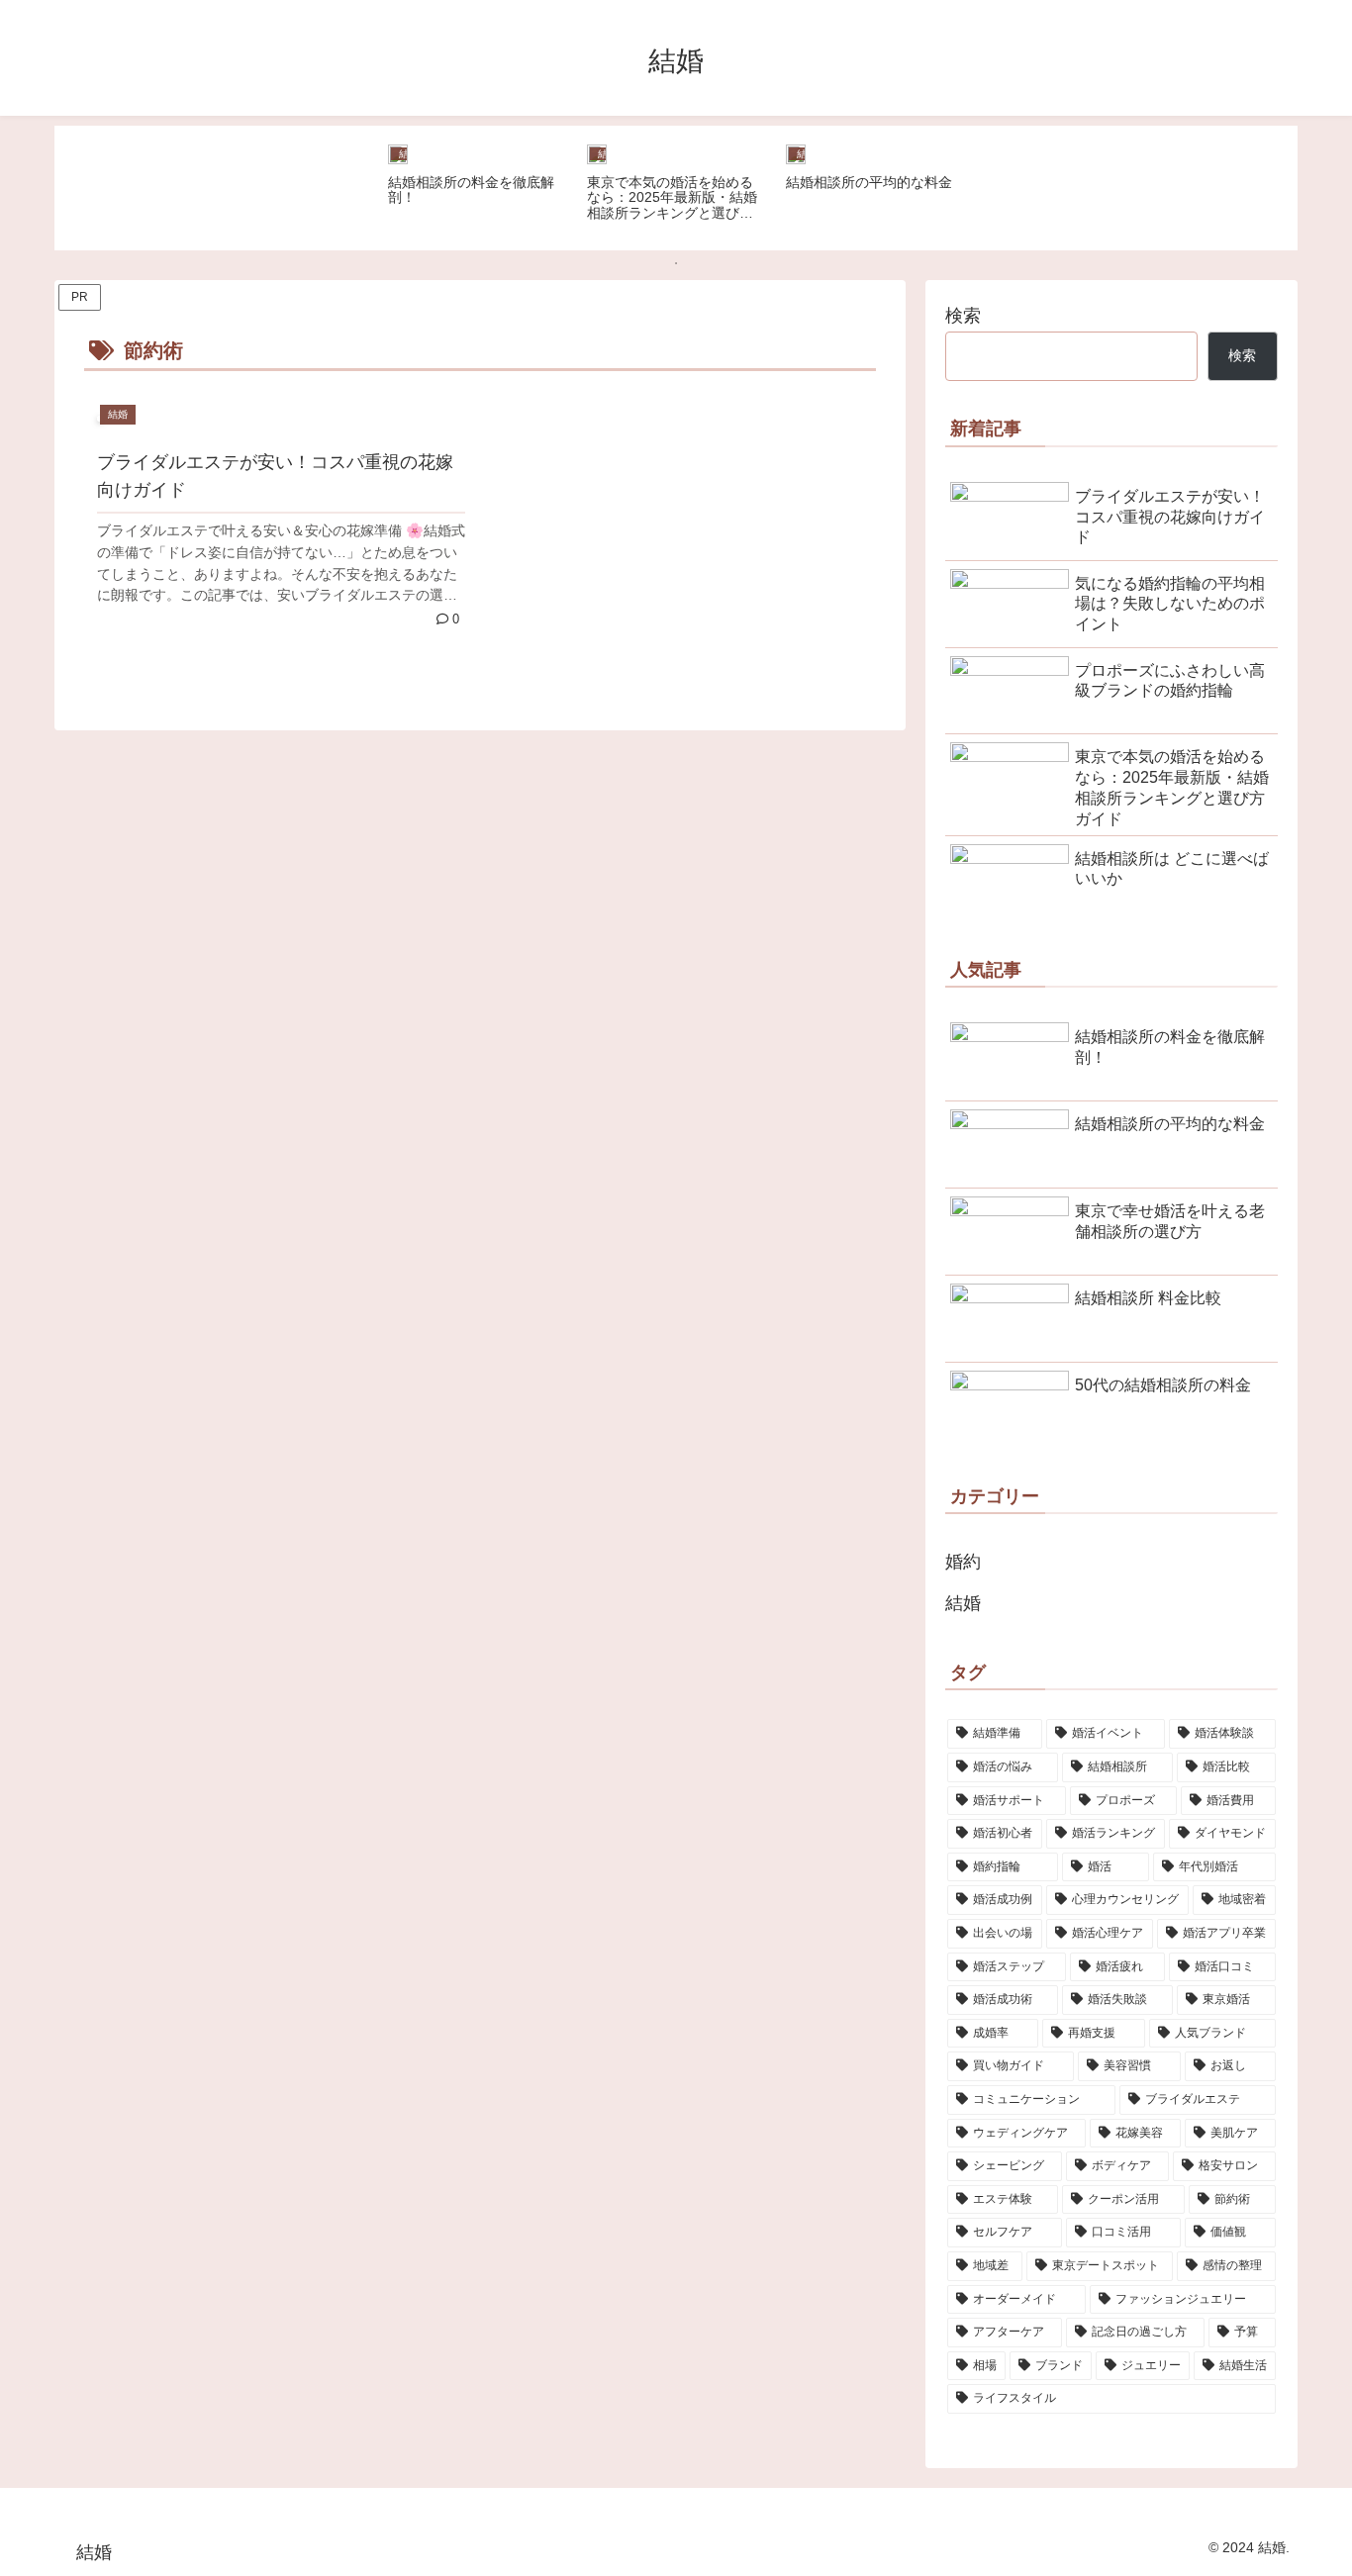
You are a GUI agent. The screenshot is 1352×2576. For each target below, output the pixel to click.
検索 (963, 316)
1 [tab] (676, 263)
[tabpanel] (477, 185)
